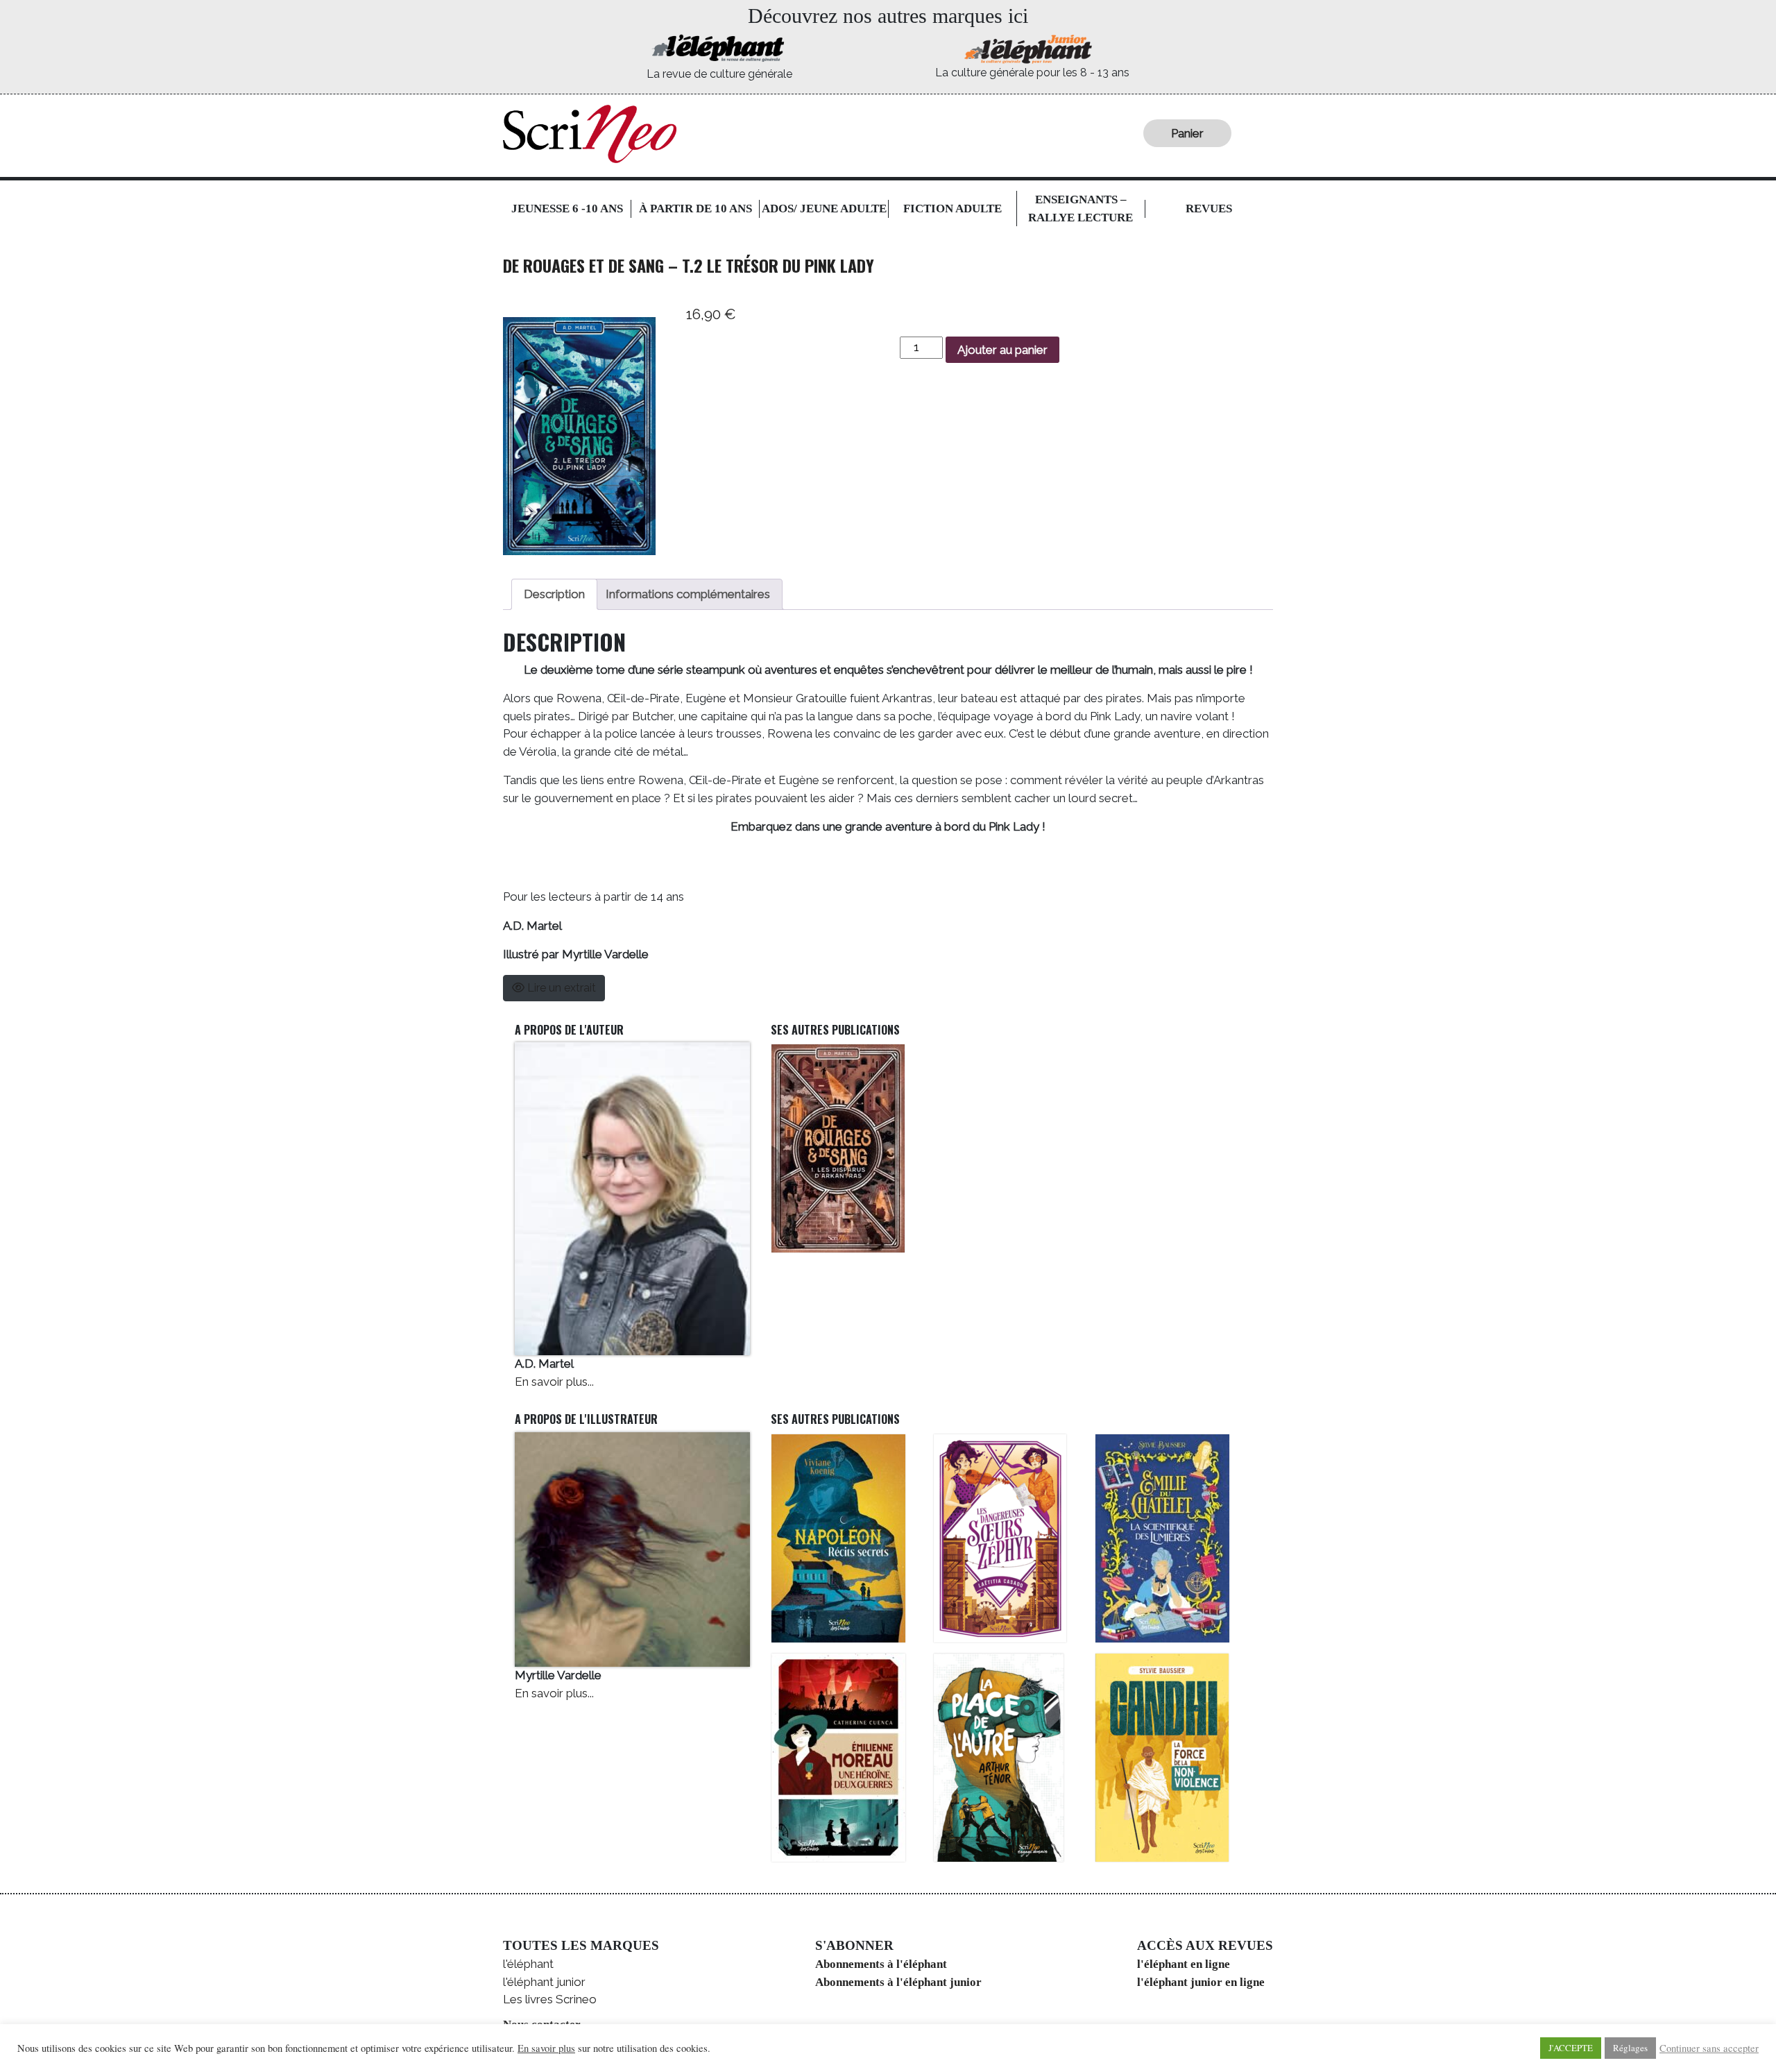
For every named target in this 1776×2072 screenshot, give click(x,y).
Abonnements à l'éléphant (881, 1964)
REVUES (1209, 209)
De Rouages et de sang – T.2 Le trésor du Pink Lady (689, 265)
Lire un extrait (560, 988)
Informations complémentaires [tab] (688, 594)
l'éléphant (528, 1964)
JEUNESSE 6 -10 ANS (567, 209)
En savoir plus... (554, 1382)
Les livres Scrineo (550, 1999)
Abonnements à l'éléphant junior (898, 1982)
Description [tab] (554, 594)
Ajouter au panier (1002, 350)
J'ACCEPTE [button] (1571, 2048)
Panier (1187, 133)
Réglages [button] (1630, 2048)
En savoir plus (546, 2048)
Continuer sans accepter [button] (1709, 2048)
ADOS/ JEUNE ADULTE (824, 209)
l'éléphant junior (544, 1982)
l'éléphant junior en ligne (1201, 1982)
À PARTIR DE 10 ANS (695, 209)
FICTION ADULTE (953, 209)
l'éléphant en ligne (1184, 1964)
